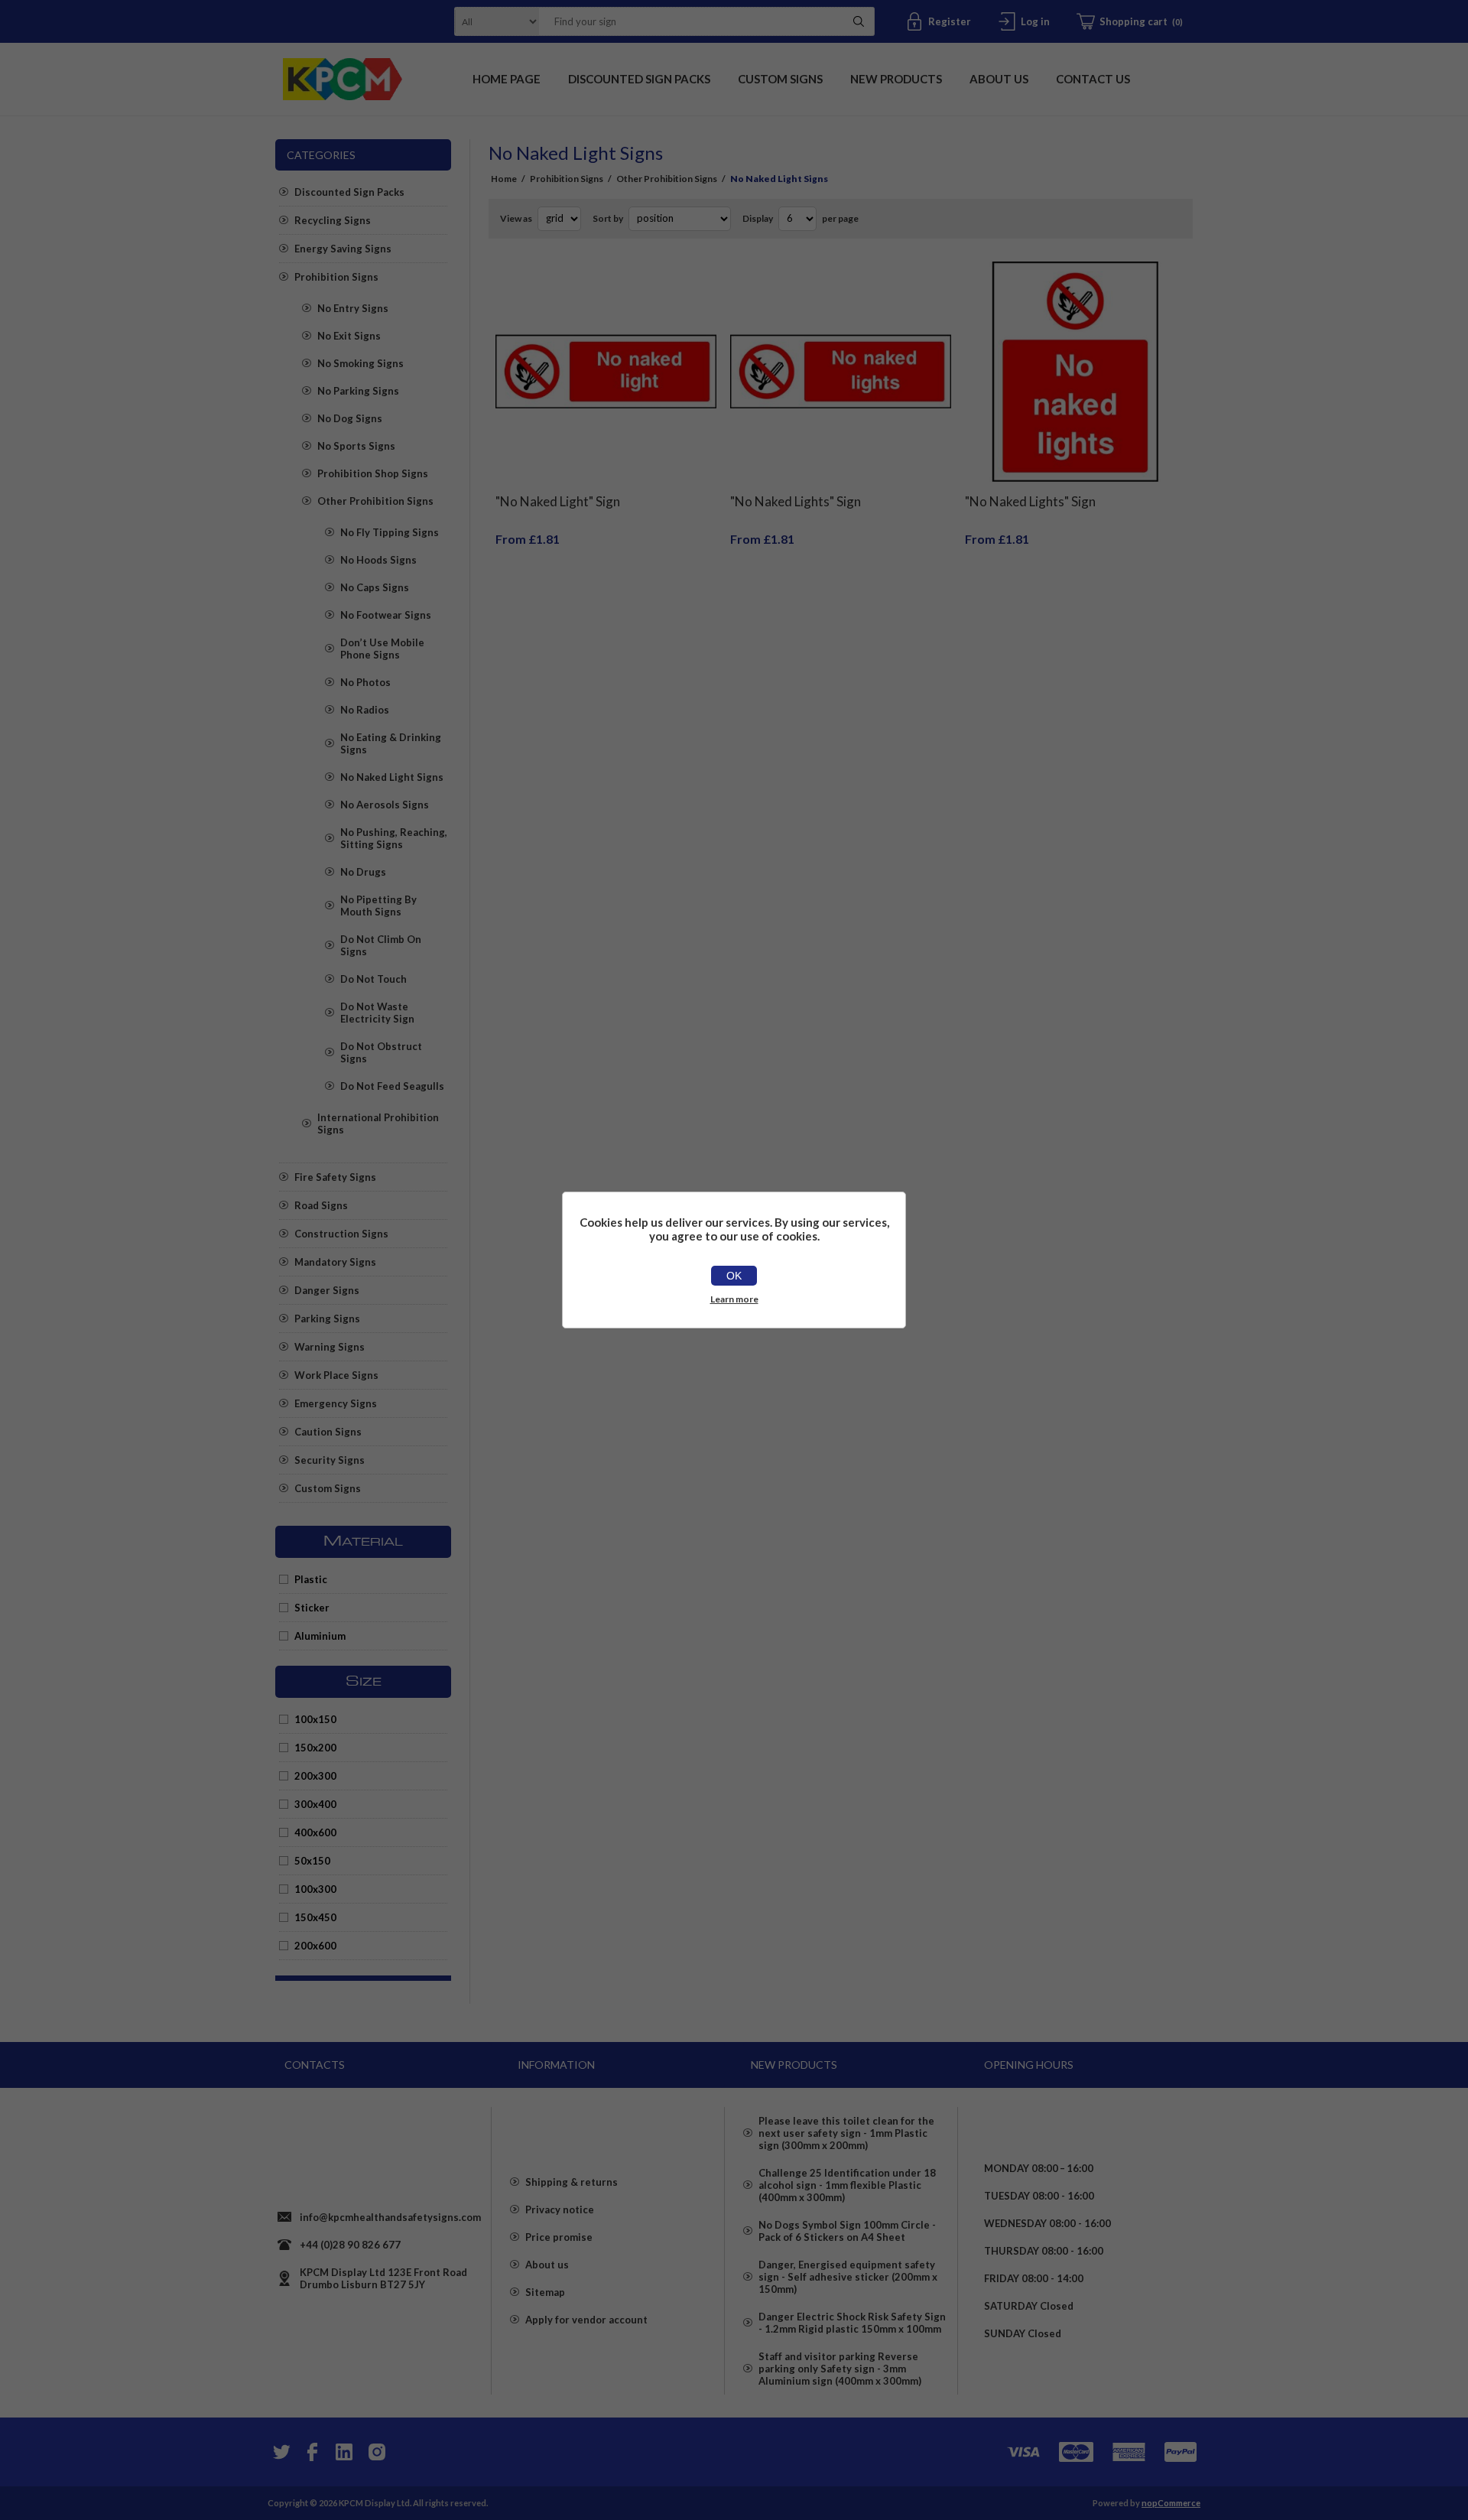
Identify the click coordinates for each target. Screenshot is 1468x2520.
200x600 (315, 1946)
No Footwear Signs (386, 615)
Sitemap (545, 2292)
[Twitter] (280, 2452)
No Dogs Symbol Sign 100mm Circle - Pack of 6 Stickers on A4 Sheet (847, 2231)
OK (734, 1276)
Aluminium (320, 1636)
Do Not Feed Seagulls (392, 1086)
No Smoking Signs (361, 363)
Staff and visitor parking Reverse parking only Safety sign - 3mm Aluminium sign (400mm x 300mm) (840, 2369)
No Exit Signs (349, 336)
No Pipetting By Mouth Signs (378, 906)
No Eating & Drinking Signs (391, 743)
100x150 (315, 1719)
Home (504, 179)
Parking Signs (327, 1319)
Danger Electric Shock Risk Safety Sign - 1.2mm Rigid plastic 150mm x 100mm (852, 2323)
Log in (1035, 21)
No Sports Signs (356, 446)
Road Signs (321, 1205)
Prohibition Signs (336, 277)
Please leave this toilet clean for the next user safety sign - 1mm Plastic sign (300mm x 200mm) (846, 2133)
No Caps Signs (375, 587)
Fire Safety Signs (335, 1177)
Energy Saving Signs (343, 249)
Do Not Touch (373, 979)
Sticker (312, 1608)
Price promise (559, 2237)
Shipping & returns (572, 2182)
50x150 (312, 1861)
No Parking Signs (358, 391)
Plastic (311, 1579)
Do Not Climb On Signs (381, 945)
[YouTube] (344, 2452)
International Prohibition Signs (378, 1123)
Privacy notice (560, 2209)
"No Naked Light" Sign (558, 501)
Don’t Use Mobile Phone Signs (382, 649)
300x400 (315, 1804)
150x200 (315, 1748)
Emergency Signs (336, 1403)
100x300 (315, 1889)
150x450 (315, 1917)
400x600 (315, 1832)
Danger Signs (327, 1290)
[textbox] (687, 21)
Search (859, 21)
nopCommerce (1171, 2503)
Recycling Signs (333, 220)
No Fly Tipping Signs (390, 532)
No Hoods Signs (378, 560)
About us (547, 2265)
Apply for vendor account (586, 2320)
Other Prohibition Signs (375, 501)
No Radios (365, 710)
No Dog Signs (350, 418)
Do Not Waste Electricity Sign (377, 1013)
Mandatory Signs (335, 1262)
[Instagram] (376, 2452)
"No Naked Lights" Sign (796, 501)
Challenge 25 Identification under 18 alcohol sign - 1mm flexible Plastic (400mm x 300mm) (847, 2185)
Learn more (734, 1299)
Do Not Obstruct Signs (381, 1052)
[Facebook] (312, 2452)
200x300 (315, 1776)
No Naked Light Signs (392, 777)
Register (950, 21)
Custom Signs (328, 1488)
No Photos (365, 682)
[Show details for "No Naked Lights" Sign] (841, 372)
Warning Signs (330, 1347)
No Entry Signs (353, 308)
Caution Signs (328, 1432)
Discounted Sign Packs (349, 192)
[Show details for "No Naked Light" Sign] (606, 372)
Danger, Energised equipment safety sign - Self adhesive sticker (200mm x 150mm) (848, 2277)
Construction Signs (341, 1234)
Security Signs (330, 1460)
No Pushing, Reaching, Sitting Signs (394, 838)
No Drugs (363, 872)
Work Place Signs (336, 1375)
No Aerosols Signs (385, 805)
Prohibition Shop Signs (373, 473)
